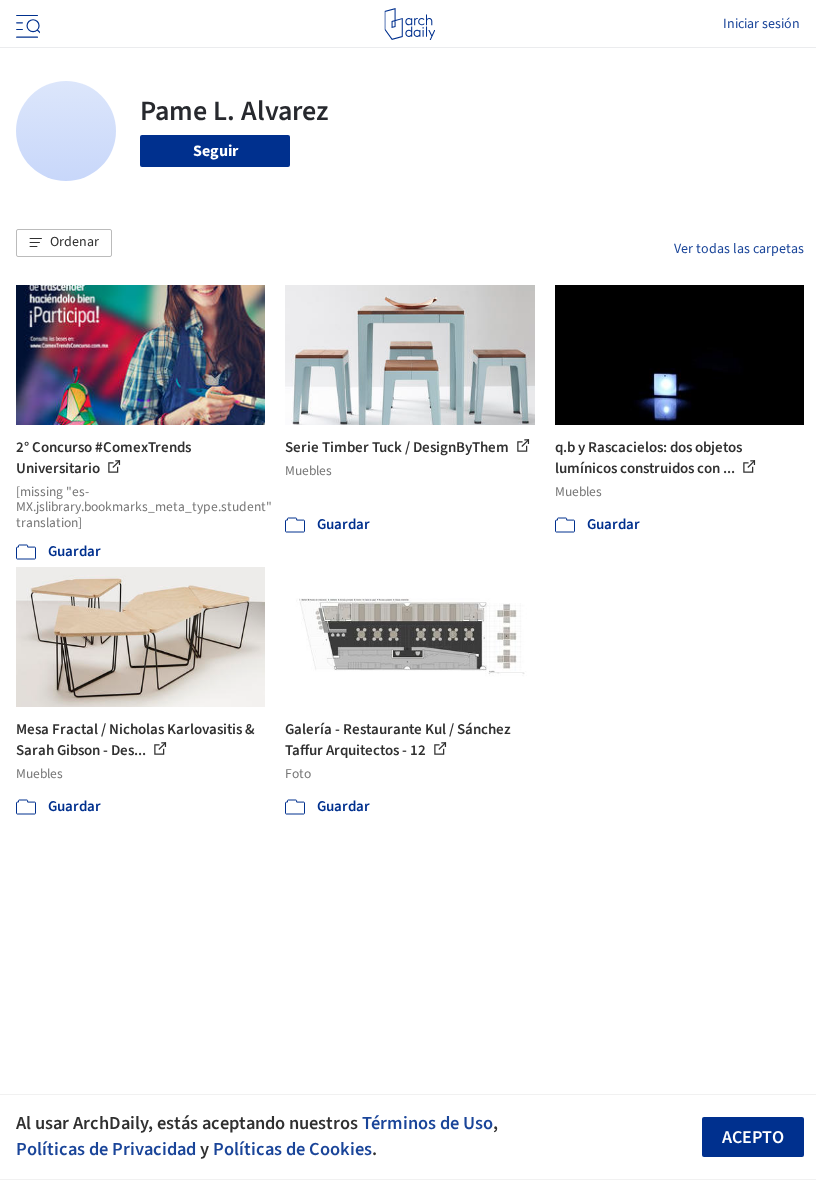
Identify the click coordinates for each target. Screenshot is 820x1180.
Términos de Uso (427, 1123)
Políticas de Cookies (292, 1149)
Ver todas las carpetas (739, 249)
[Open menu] (26, 24)
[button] (64, 243)
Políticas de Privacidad (106, 1149)
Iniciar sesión (761, 24)
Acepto (753, 1137)
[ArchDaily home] (409, 24)
